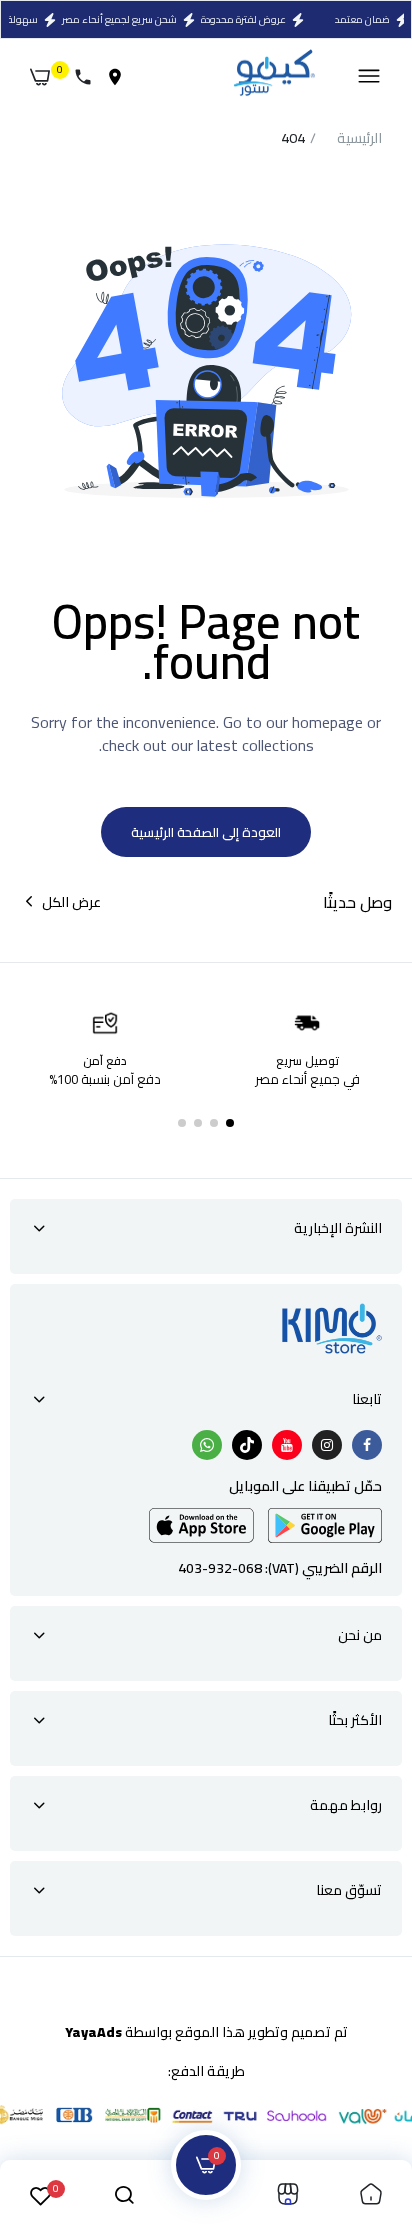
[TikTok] (247, 1445)
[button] (230, 1123)
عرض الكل (71, 902)
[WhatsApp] (207, 1445)
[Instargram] (327, 1445)
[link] (371, 2195)
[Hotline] (87, 77)
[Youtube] (287, 1445)
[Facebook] (367, 1445)
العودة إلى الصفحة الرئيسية (206, 832)
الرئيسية (359, 139)
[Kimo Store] (273, 76)
